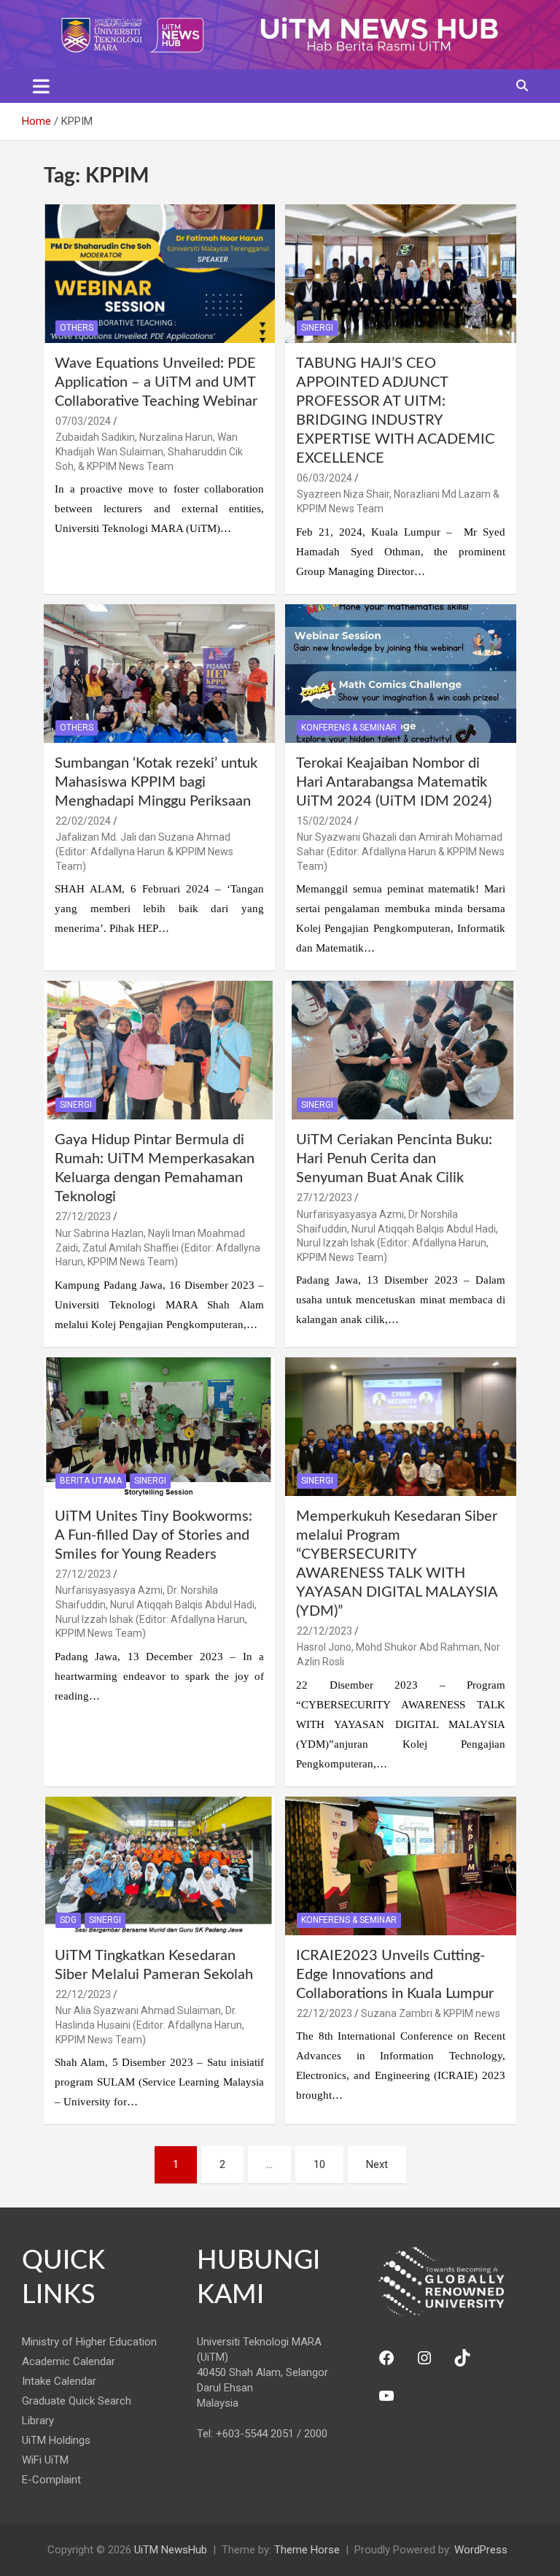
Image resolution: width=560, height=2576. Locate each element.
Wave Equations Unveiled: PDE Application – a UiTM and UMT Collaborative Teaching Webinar (156, 382)
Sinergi (317, 328)
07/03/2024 (83, 421)
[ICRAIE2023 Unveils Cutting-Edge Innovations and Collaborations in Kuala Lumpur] (401, 1866)
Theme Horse (307, 2550)
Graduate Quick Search (77, 2401)
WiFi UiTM (45, 2460)
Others (77, 328)
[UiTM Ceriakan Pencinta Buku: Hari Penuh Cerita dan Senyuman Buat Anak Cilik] (401, 1050)
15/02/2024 (324, 821)
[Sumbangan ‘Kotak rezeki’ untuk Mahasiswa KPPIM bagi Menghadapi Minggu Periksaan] (159, 673)
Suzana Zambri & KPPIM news (431, 2013)
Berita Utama (91, 1481)
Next (377, 2164)
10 (319, 2164)
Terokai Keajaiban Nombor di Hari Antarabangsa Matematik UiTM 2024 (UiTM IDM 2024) (394, 782)
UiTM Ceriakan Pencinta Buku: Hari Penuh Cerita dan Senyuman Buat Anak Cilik (394, 1159)
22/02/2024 (83, 821)
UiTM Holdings (56, 2440)
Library (38, 2421)
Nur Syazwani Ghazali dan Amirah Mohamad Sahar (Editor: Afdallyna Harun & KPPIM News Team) (401, 851)
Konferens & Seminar (349, 728)
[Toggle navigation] (41, 86)
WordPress (481, 2550)
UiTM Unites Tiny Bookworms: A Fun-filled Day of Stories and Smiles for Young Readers (153, 1535)
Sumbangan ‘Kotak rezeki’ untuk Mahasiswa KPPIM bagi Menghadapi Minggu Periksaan (156, 782)
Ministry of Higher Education (89, 2342)
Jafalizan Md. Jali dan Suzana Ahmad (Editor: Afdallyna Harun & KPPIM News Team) (144, 851)
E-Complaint (51, 2480)
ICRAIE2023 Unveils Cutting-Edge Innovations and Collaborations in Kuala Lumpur (395, 1975)
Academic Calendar (69, 2361)
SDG (68, 1920)
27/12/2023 (83, 1216)
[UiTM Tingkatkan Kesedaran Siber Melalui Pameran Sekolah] (159, 1866)
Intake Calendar (59, 2381)
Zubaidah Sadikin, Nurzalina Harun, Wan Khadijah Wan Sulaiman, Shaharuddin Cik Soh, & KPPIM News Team (149, 451)
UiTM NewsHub (171, 2550)
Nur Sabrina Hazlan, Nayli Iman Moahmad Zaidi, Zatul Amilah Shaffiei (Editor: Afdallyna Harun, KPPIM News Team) (158, 1247)
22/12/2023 (324, 1631)
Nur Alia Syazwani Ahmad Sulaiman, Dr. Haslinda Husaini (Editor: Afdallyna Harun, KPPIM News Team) (150, 2025)
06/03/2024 (324, 478)
